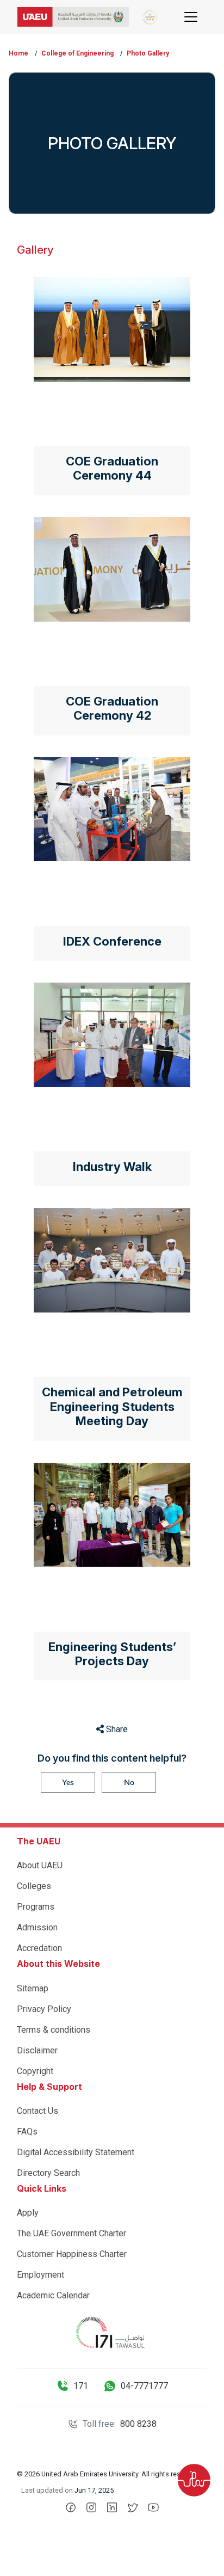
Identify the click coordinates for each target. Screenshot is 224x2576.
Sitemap (33, 1988)
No (129, 1782)
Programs (36, 1907)
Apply (28, 2213)
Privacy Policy (44, 2009)
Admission (37, 1927)
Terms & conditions (54, 2030)
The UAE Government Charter (71, 2233)
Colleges (34, 1886)
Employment (41, 2275)
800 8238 (138, 2424)
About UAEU (40, 1865)
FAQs (27, 2132)
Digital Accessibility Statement (76, 2152)
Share (116, 1729)
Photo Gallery (148, 53)
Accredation (39, 1948)
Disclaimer (37, 2050)
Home (18, 53)
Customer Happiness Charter (72, 2254)
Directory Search (48, 2173)
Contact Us (38, 2111)
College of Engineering (77, 53)
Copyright (35, 2071)
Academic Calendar (53, 2295)
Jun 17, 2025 (94, 2490)
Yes (68, 1782)
